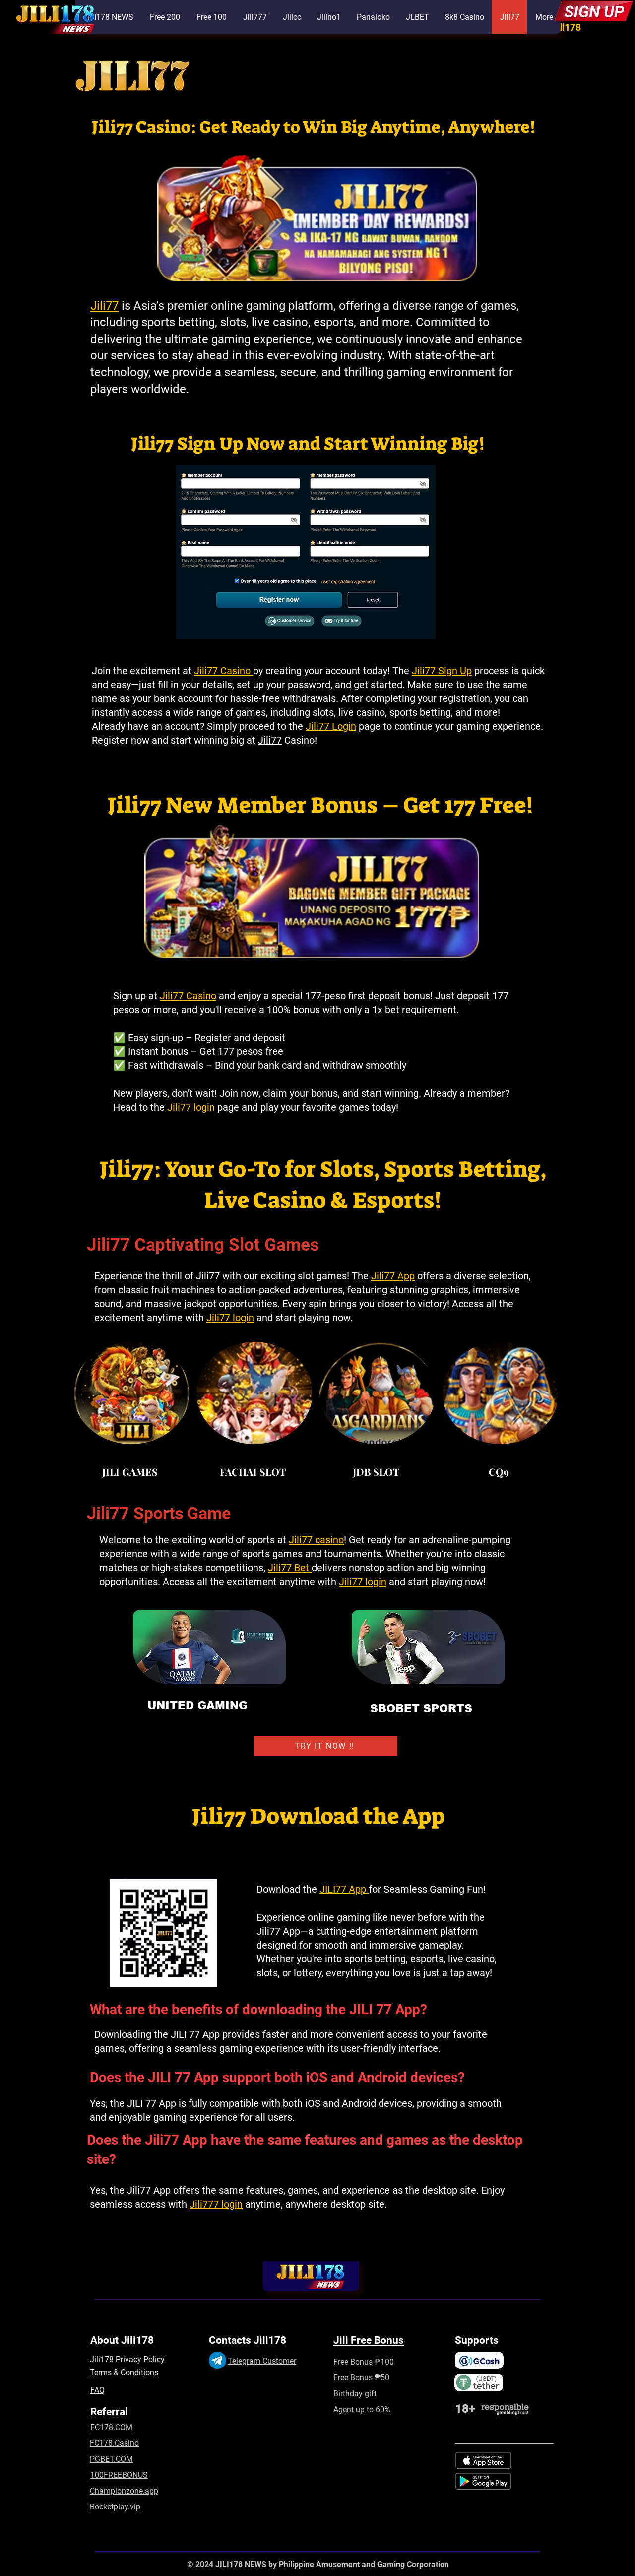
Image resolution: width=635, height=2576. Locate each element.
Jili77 (104, 306)
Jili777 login (216, 2204)
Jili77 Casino (188, 996)
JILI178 (229, 2564)
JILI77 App (344, 1889)
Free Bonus (353, 2378)
